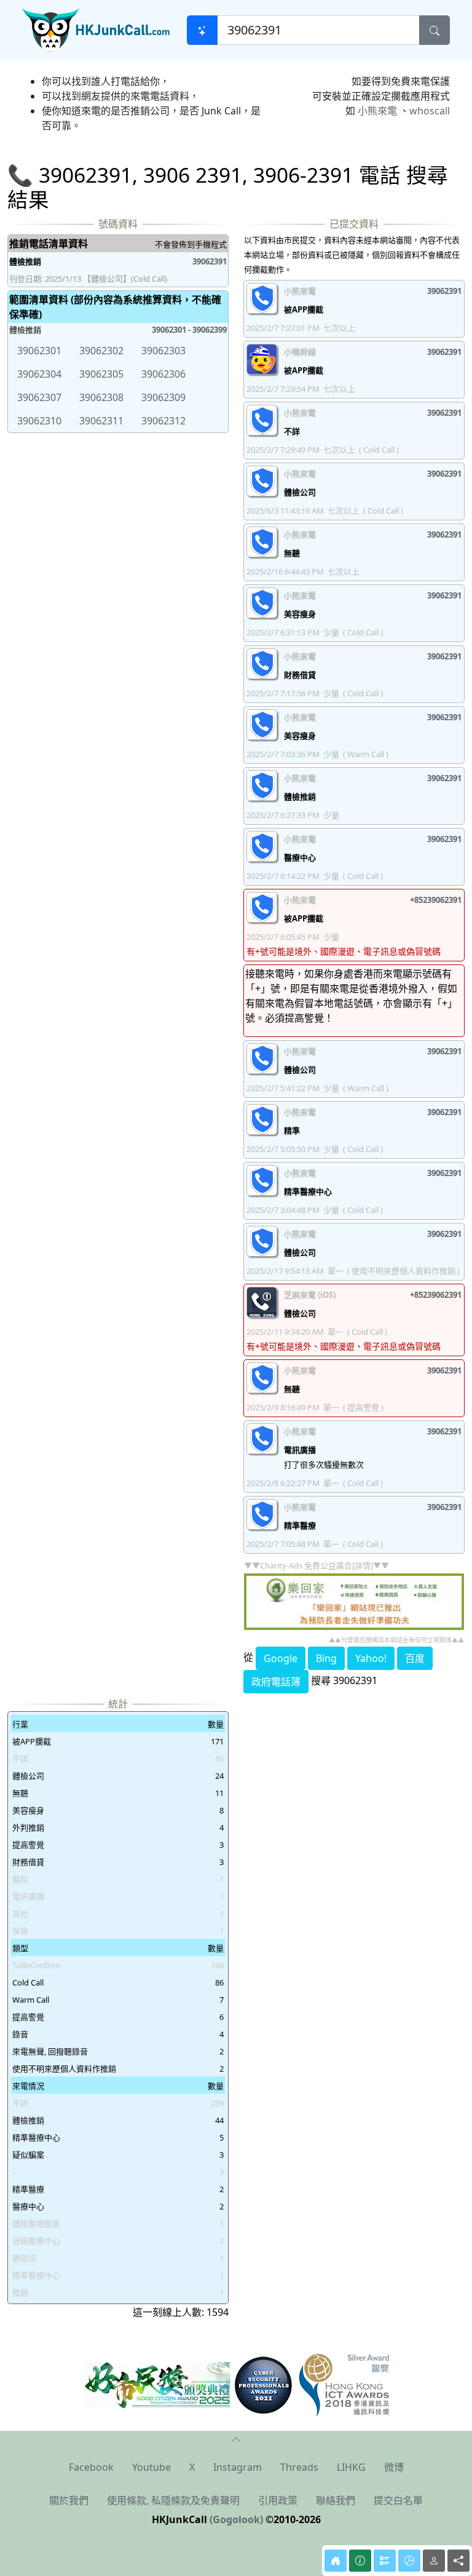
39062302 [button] (101, 351)
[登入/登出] (434, 2561)
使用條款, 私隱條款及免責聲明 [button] (173, 2500)
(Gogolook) (236, 2519)
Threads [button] (299, 2467)
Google (281, 1658)
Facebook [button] (91, 2467)
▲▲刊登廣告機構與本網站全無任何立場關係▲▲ (396, 1640)
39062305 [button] (101, 374)
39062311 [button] (101, 421)
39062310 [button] (39, 421)
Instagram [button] (238, 2467)
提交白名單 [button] (398, 2500)
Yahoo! (371, 1658)
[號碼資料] (360, 2561)
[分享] (458, 2561)
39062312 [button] (163, 421)
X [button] (192, 2467)
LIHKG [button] (351, 2467)
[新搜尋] (202, 30)
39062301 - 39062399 (189, 330)
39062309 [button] (163, 397)
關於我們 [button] (69, 2500)
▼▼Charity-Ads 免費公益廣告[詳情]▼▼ (317, 1565)
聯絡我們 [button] (336, 2500)
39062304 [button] (39, 374)
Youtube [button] (151, 2467)
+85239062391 (436, 900)
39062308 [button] (101, 397)
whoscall (430, 111)
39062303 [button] (163, 351)
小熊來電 (377, 111)
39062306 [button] (163, 374)
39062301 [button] (39, 351)
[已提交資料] (385, 2561)
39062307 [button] (39, 397)
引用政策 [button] (278, 2500)
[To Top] (236, 2438)
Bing (326, 1658)
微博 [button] (394, 2467)
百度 (415, 1658)
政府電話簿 (276, 1682)
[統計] (409, 2561)
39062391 (210, 261)
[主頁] (336, 2561)
